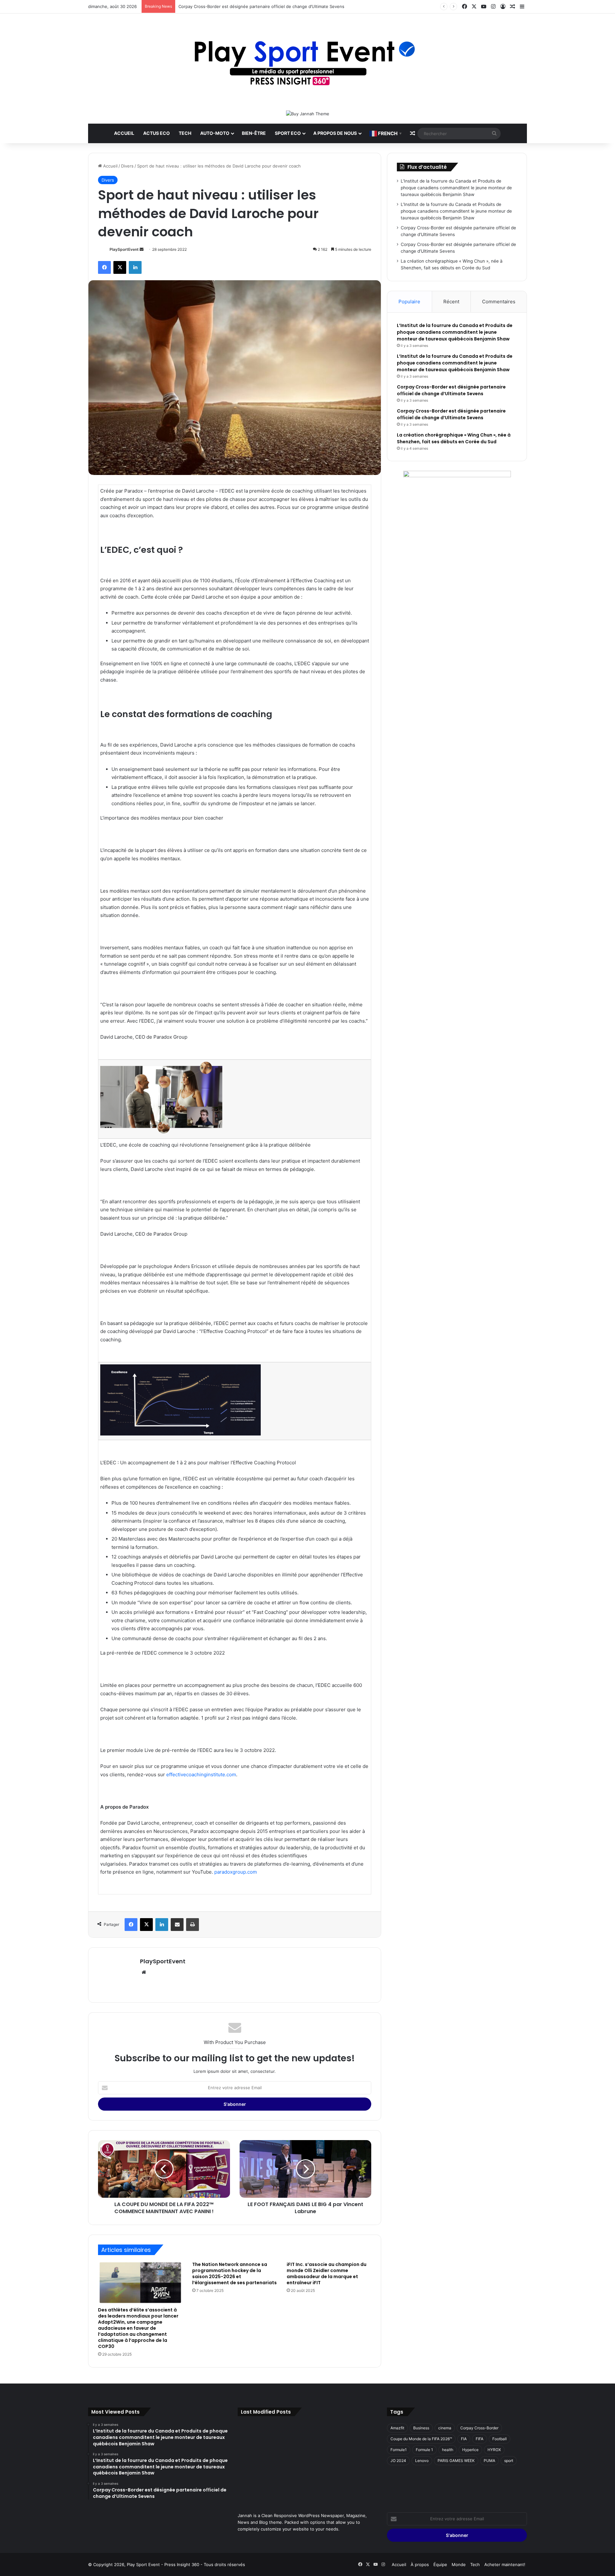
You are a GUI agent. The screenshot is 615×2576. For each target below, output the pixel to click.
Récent (451, 302)
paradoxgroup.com (236, 1872)
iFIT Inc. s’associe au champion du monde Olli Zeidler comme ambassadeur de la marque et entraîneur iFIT (327, 2273)
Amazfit (397, 2428)
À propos (420, 2564)
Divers (127, 166)
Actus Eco (156, 133)
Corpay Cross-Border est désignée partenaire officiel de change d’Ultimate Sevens (261, 6)
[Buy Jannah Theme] (308, 113)
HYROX (494, 2450)
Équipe (440, 2564)
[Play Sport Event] (308, 62)
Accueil (124, 133)
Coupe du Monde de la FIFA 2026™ (421, 2439)
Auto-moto (215, 133)
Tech (185, 133)
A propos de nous (335, 133)
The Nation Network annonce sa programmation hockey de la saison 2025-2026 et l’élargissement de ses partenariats (234, 2273)
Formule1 (399, 2450)
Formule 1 (424, 2450)
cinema (445, 2428)
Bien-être (254, 133)
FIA (464, 2439)
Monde (459, 2564)
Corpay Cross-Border (479, 2428)
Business (421, 2428)
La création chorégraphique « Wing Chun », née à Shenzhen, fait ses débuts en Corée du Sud (454, 438)
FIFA (480, 2439)
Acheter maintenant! (505, 2564)
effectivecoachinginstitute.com (201, 1775)
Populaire (409, 302)
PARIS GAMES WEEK (456, 2461)
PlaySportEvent (124, 249)
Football (500, 2439)
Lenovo (422, 2461)
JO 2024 (398, 2461)
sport (509, 2461)
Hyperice (470, 2450)
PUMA (489, 2461)
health (448, 2450)
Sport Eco (288, 133)
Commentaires (499, 302)
